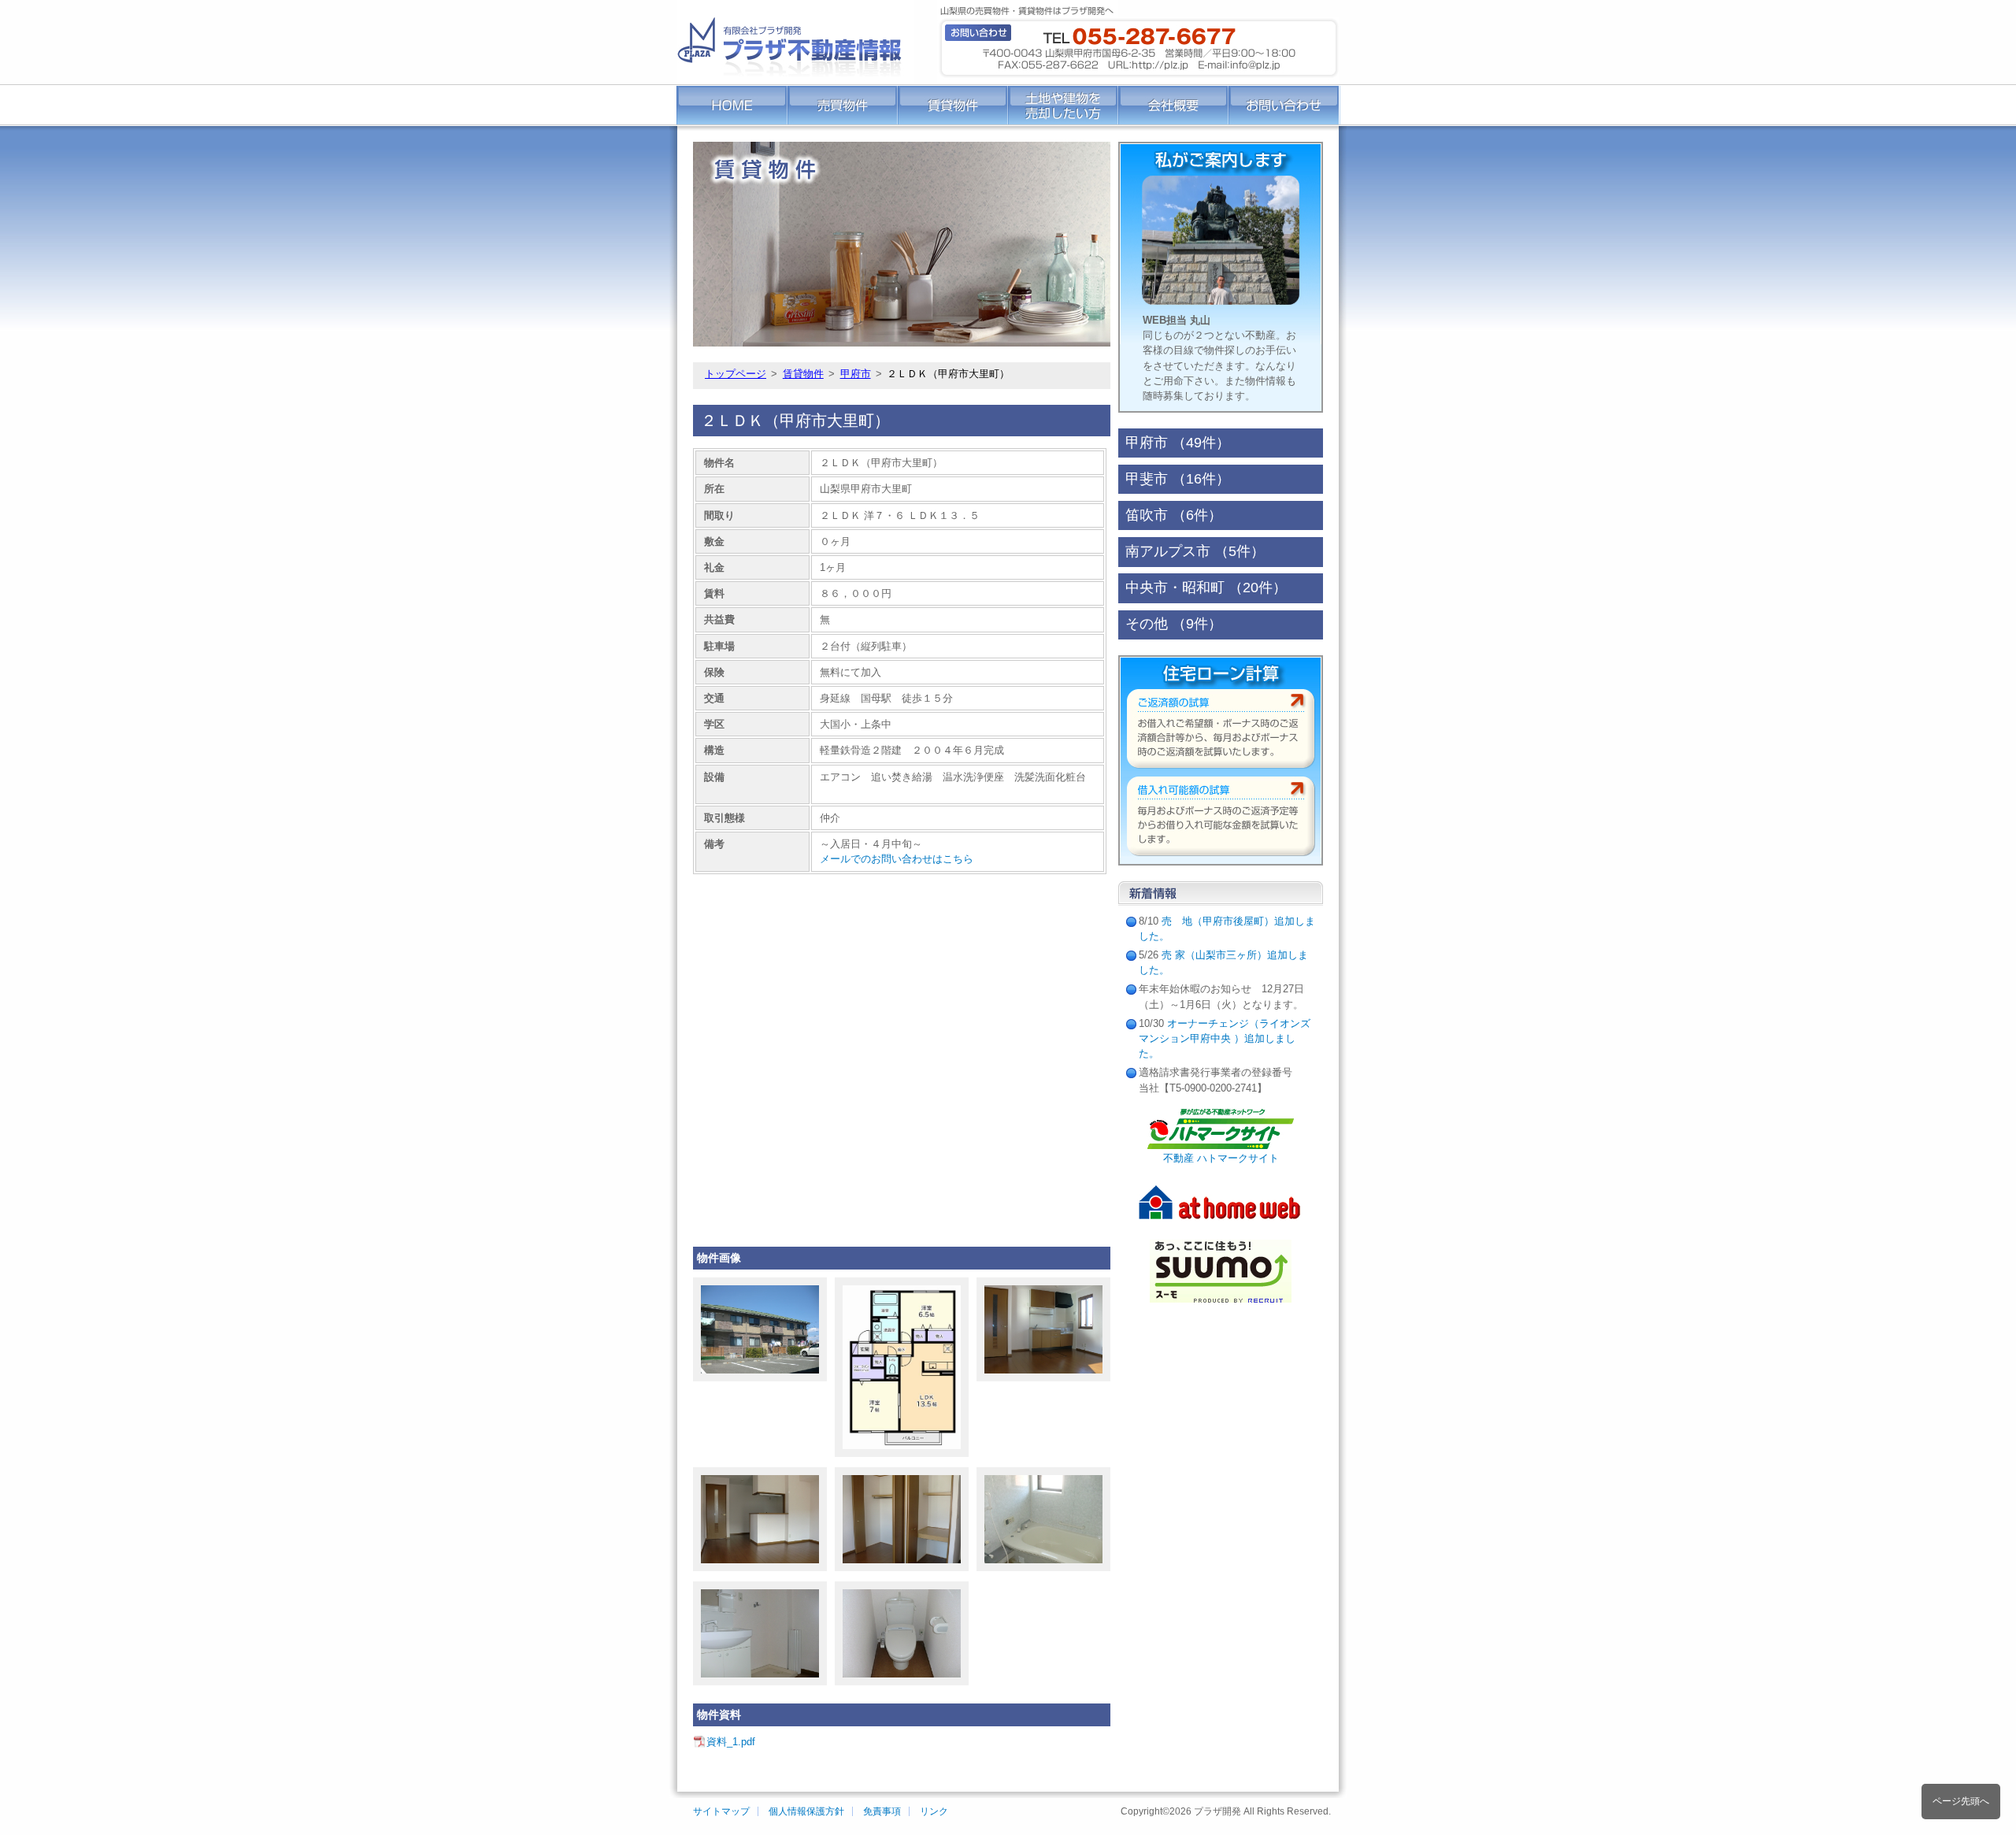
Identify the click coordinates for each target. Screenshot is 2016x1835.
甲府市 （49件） (1178, 443)
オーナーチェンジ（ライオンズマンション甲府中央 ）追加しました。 (1225, 1038)
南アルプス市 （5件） (1195, 552)
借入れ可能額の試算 (1221, 816)
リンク (934, 1811)
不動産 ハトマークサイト (1221, 1158)
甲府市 (856, 374)
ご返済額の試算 (1221, 729)
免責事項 (882, 1811)
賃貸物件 (953, 105)
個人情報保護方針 (806, 1811)
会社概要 (1173, 105)
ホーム (732, 105)
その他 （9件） (1174, 624)
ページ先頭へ (1961, 1801)
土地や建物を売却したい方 (1063, 105)
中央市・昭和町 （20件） (1206, 588)
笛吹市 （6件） (1174, 515)
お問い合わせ (1284, 105)
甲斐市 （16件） (1178, 479)
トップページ (736, 374)
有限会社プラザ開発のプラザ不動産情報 (795, 42)
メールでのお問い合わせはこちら (897, 859)
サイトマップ (721, 1811)
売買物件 (843, 105)
